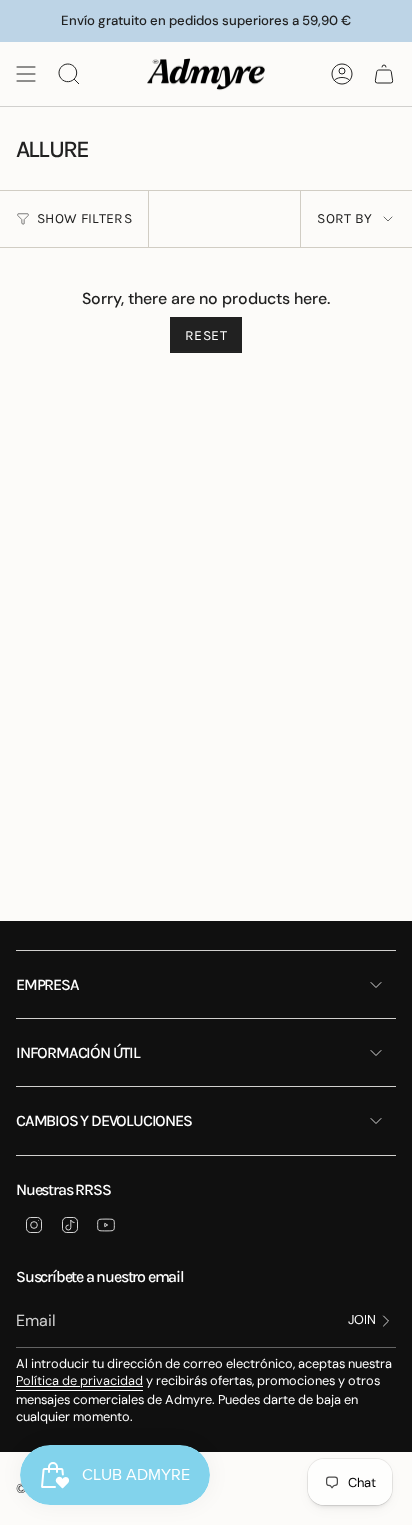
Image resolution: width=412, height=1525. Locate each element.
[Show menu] (26, 74)
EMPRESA (47, 984)
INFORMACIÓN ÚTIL (78, 1052)
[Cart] (384, 74)
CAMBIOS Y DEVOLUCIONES (104, 1120)
